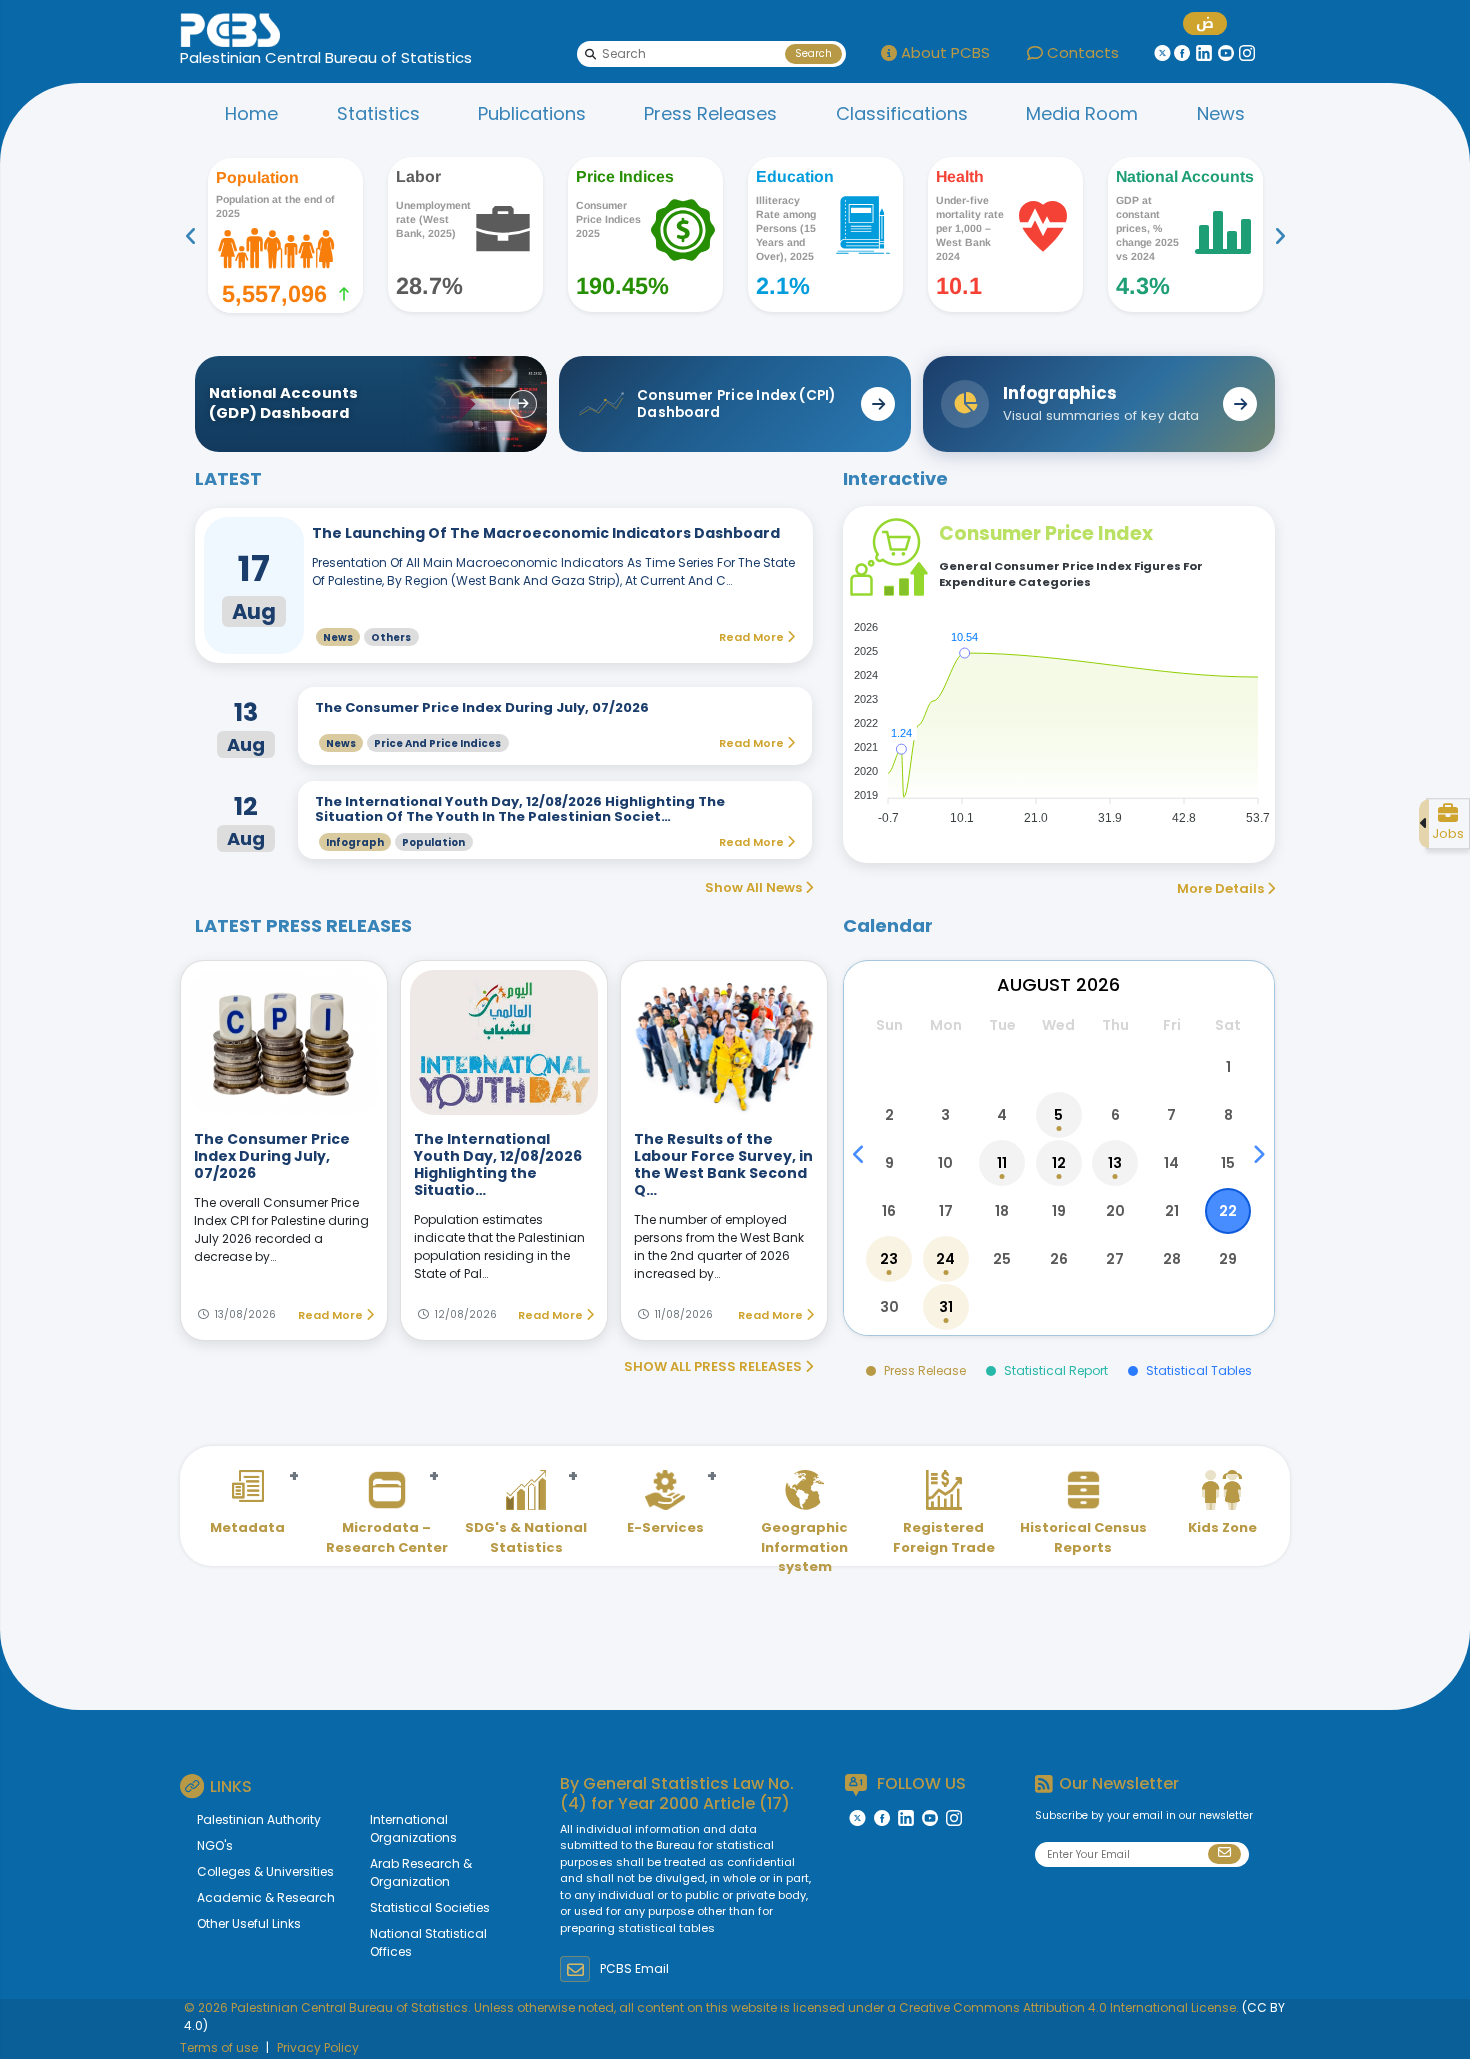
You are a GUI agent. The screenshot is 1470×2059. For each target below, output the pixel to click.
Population (433, 842)
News (1221, 113)
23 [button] (889, 1259)
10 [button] (945, 1163)
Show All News (755, 887)
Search (813, 53)
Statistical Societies (430, 1907)
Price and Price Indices (437, 743)
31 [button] (946, 1307)
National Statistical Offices (428, 1942)
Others (391, 637)
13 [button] (1115, 1163)
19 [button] (1059, 1211)
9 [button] (889, 1163)
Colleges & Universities (265, 1871)
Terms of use (219, 2047)
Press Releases (710, 113)
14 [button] (1171, 1163)
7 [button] (1171, 1115)
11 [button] (1002, 1163)
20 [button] (1115, 1211)
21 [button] (1172, 1211)
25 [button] (1002, 1259)
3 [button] (945, 1115)
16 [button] (889, 1211)
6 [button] (1115, 1115)
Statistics (378, 113)
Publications (532, 113)
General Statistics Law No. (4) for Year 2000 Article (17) (677, 1793)
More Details (1222, 888)
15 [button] (1228, 1163)
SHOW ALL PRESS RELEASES (714, 1366)
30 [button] (889, 1307)
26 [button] (1059, 1259)
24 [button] (945, 1259)
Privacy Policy (318, 2047)
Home (251, 113)
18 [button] (1002, 1211)
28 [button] (1172, 1259)
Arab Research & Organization (421, 1872)
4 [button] (1002, 1115)
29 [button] (1228, 1259)
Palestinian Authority (259, 1819)
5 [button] (1058, 1115)
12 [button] (1059, 1163)
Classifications (902, 113)
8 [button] (1228, 1115)
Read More (332, 1315)
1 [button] (1228, 1067)
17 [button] (946, 1211)
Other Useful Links (249, 1923)
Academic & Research (266, 1897)
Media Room (1082, 113)
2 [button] (889, 1115)
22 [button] (1228, 1211)
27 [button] (1115, 1259)
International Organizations (413, 1828)
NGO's (215, 1845)
